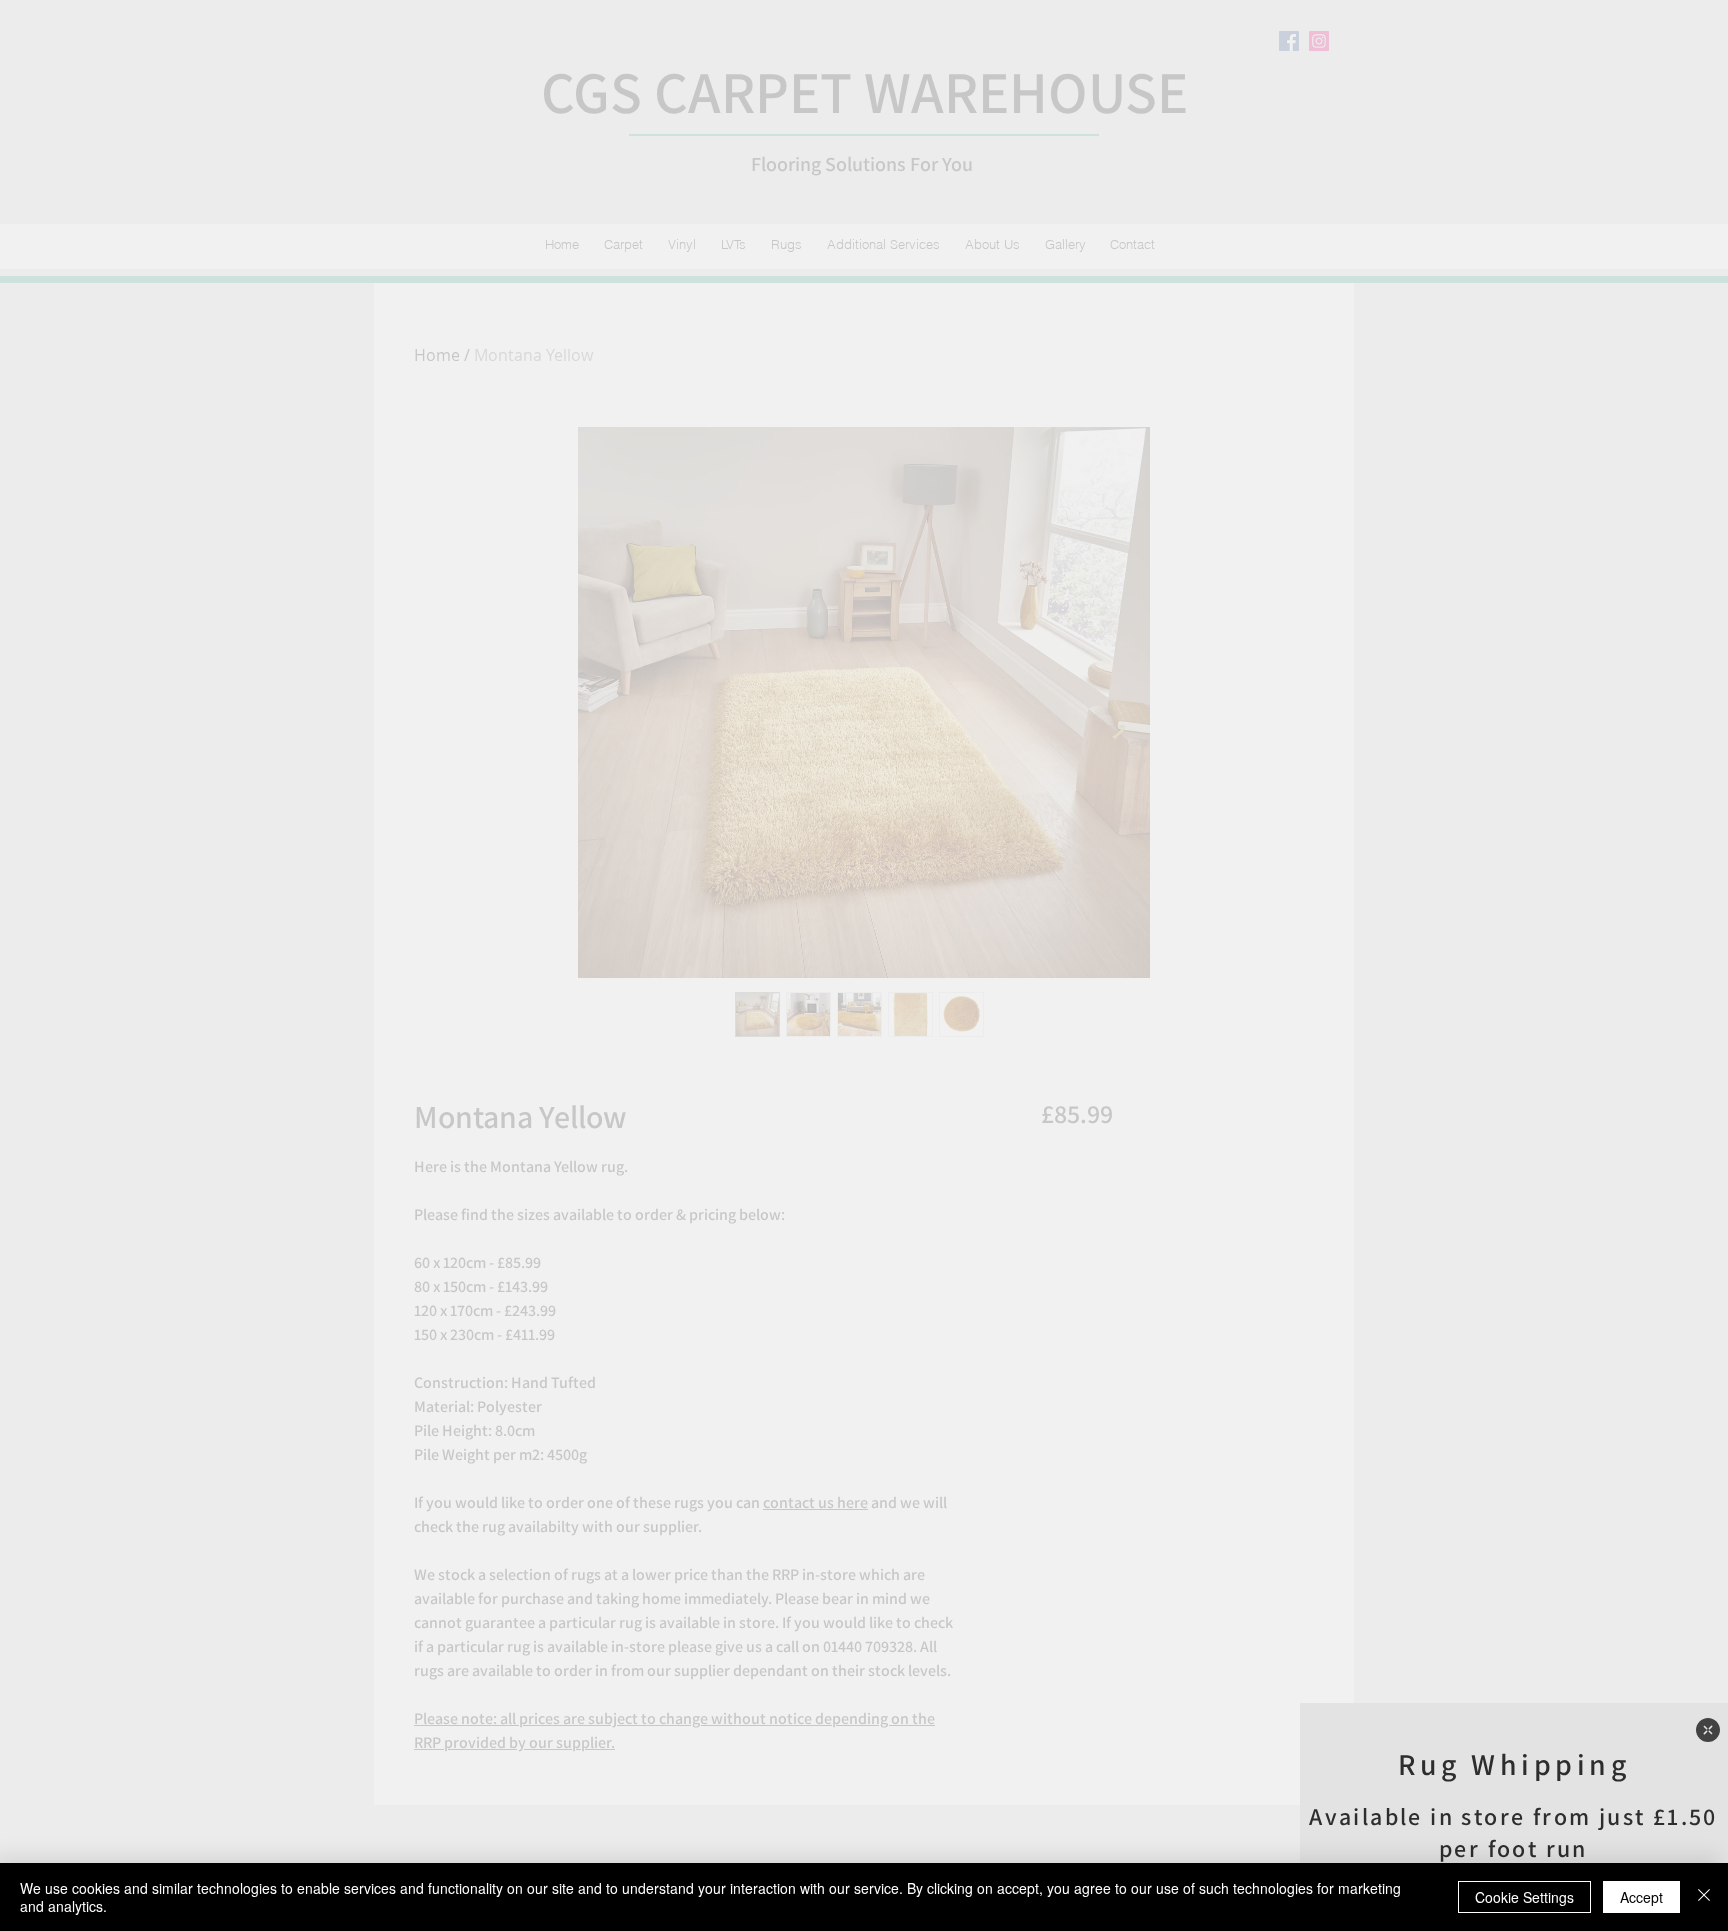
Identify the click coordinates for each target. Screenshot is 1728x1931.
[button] (1708, 1730)
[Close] (1704, 1897)
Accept (1641, 1897)
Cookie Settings (1524, 1897)
